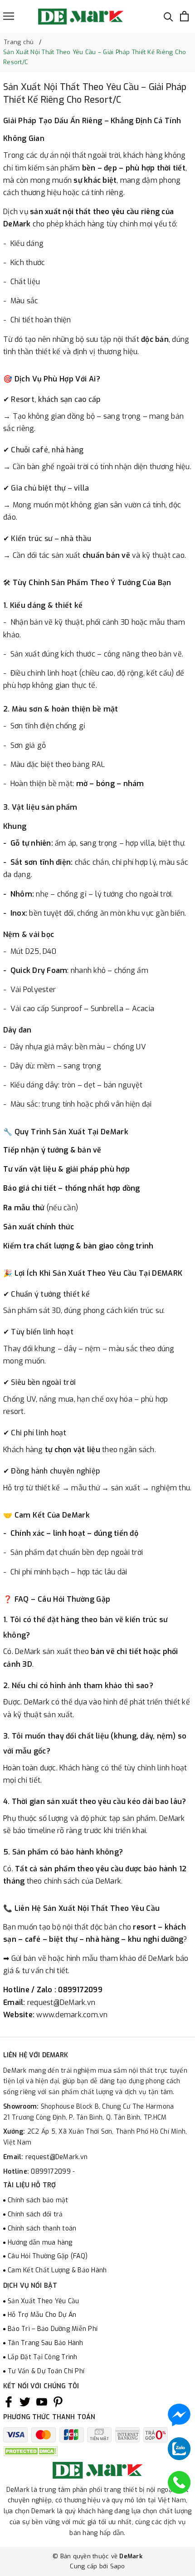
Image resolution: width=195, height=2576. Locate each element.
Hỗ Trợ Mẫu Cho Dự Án (42, 2315)
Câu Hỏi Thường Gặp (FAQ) (48, 2256)
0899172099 (52, 2172)
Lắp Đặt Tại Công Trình (43, 2357)
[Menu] (9, 16)
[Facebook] (9, 2402)
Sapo (118, 2566)
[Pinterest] (58, 2402)
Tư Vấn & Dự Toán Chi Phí (46, 2371)
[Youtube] (42, 2402)
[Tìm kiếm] (168, 16)
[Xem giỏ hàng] (184, 16)
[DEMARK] (81, 16)
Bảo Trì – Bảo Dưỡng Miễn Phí (53, 2329)
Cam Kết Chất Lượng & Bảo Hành (57, 2270)
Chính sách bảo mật (38, 2200)
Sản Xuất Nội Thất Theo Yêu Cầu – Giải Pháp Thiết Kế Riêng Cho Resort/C (95, 93)
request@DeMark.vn (56, 2157)
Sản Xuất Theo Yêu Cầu (43, 2301)
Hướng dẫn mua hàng (40, 2243)
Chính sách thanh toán (42, 2228)
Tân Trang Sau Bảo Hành (46, 2343)
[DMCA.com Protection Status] (30, 2451)
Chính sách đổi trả (35, 2214)
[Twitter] (25, 2402)
